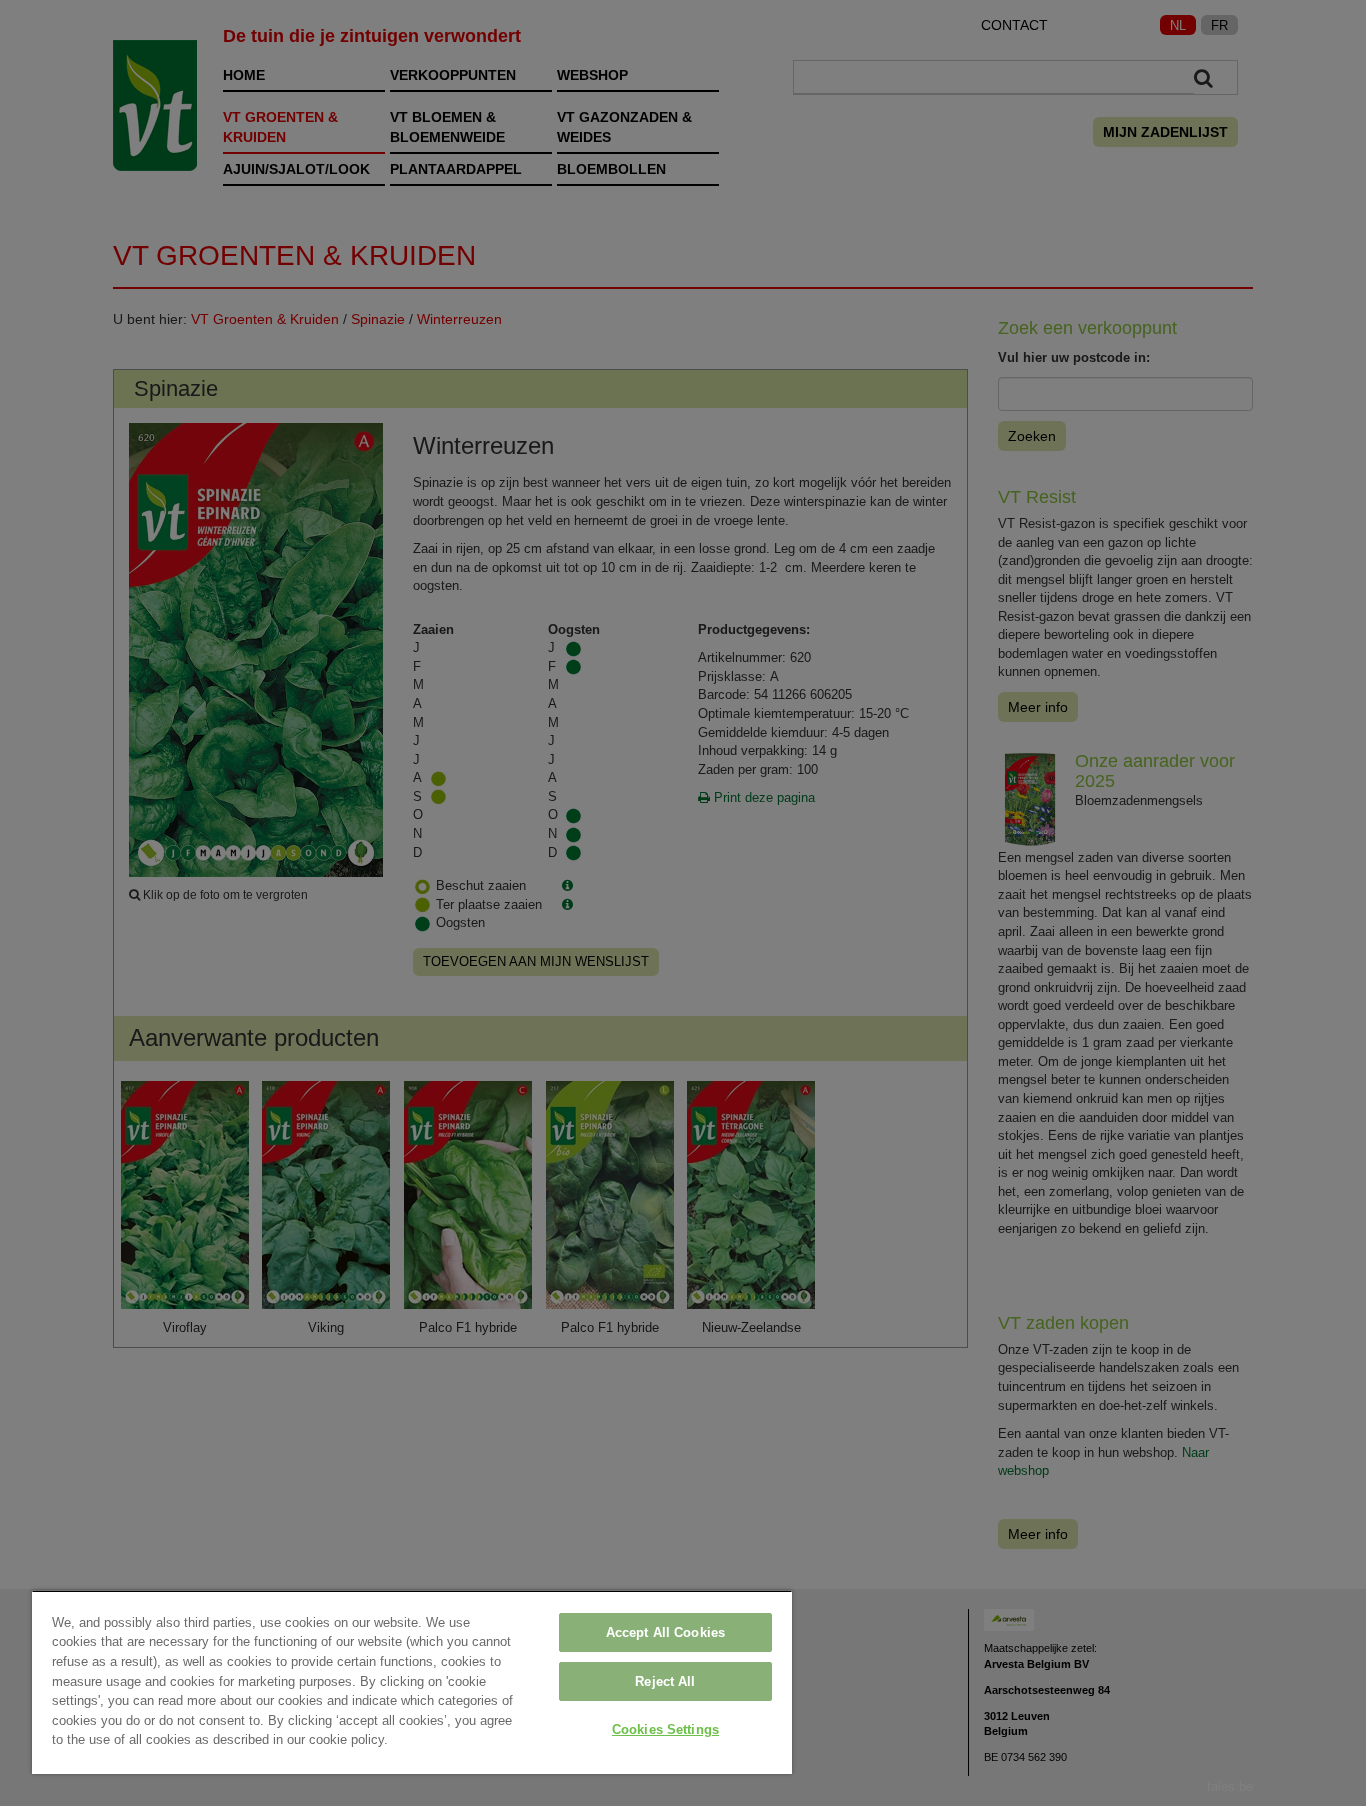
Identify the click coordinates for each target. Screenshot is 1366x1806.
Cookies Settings (665, 1729)
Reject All (665, 1681)
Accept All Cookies (665, 1632)
